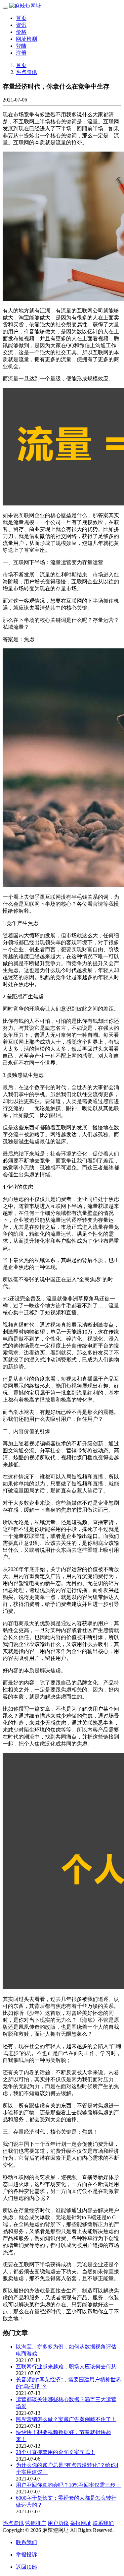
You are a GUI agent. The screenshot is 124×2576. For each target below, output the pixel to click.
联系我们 (103, 2523)
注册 (21, 53)
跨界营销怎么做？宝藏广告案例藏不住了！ (66, 2419)
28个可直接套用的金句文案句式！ (56, 2452)
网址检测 (26, 39)
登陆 (21, 46)
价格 (21, 32)
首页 (21, 18)
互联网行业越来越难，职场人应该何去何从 (66, 2367)
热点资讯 (26, 72)
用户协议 (58, 2523)
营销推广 (36, 2523)
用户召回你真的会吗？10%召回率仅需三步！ (68, 2485)
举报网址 (81, 2523)
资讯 (21, 25)
